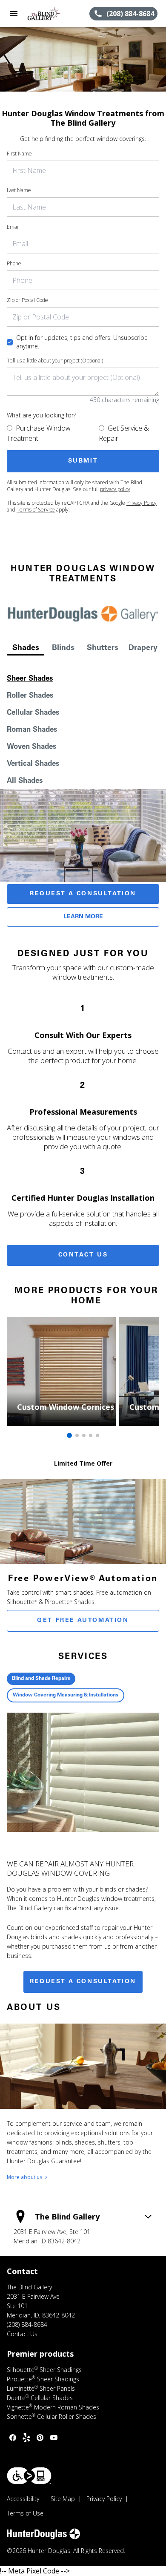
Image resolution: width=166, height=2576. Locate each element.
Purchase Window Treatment (39, 433)
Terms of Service (36, 510)
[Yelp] (26, 2438)
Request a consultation (83, 1982)
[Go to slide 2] (77, 1435)
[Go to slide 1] (69, 1435)
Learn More (83, 917)
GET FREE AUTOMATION (83, 1621)
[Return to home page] (53, 14)
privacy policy (115, 489)
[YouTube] (54, 2438)
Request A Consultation (83, 894)
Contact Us (83, 1255)
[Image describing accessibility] (29, 2476)
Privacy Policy (142, 503)
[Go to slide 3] (84, 1435)
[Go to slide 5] (97, 1435)
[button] (14, 14)
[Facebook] (13, 2438)
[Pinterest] (40, 2438)
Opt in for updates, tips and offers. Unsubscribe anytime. (82, 342)
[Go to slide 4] (91, 1435)
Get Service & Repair (124, 433)
